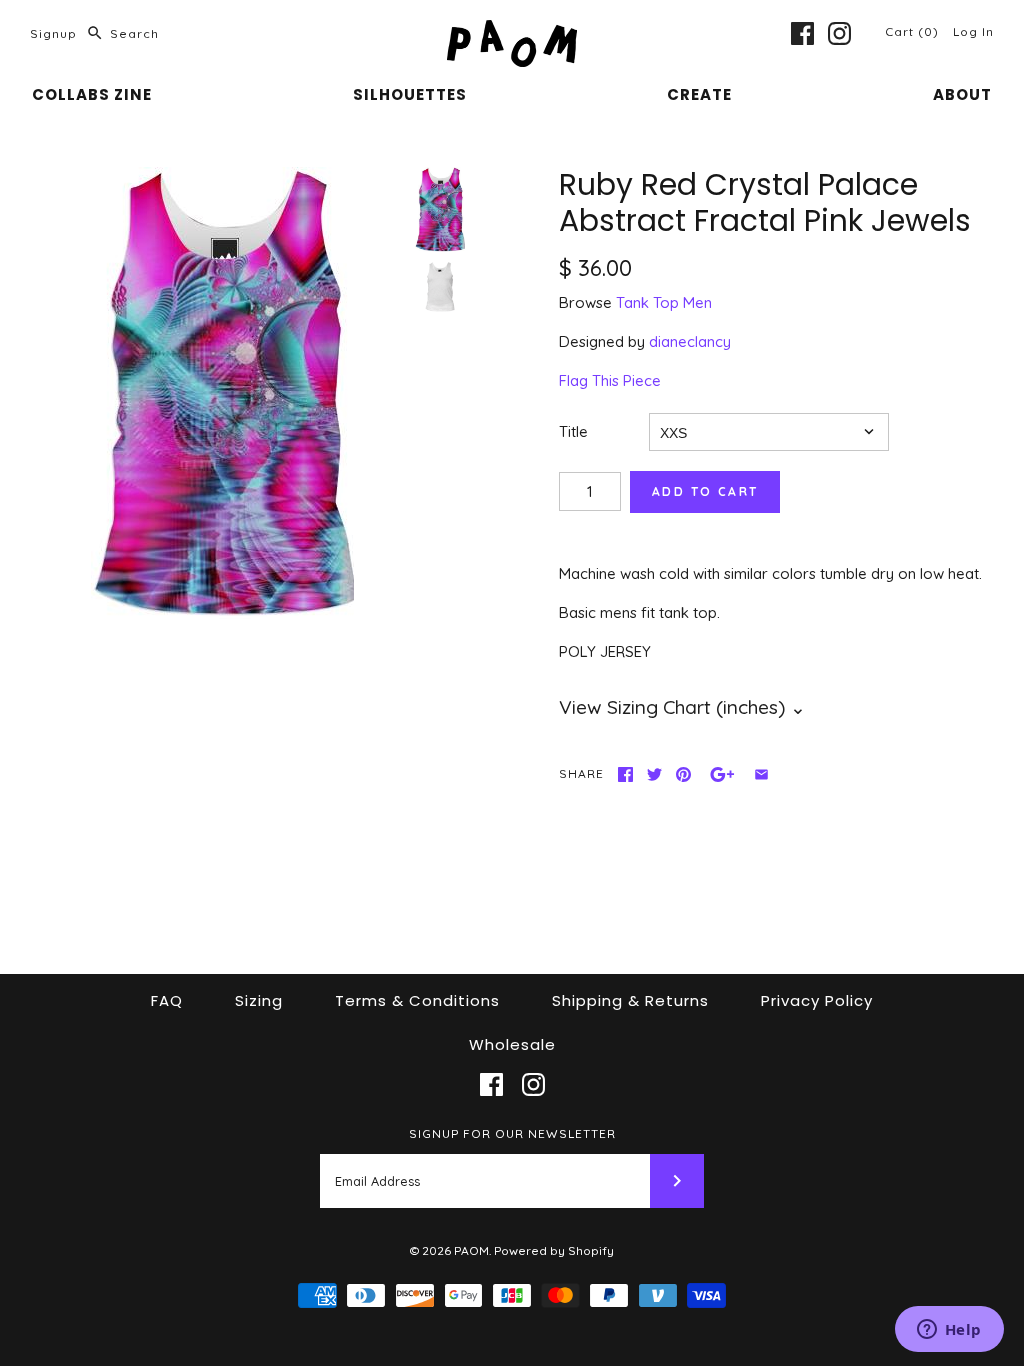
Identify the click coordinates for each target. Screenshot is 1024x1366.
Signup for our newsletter (512, 1133)
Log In (973, 31)
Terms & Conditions (417, 1000)
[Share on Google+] (722, 774)
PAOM (471, 1250)
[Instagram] (839, 33)
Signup (53, 33)
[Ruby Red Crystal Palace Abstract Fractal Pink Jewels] (222, 393)
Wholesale (512, 1044)
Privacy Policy (817, 1000)
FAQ (167, 1000)
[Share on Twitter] (654, 774)
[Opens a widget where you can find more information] (949, 1331)
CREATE (699, 94)
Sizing (259, 1000)
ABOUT (962, 94)
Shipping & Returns (630, 1000)
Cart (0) (914, 31)
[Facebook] (802, 33)
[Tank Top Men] (440, 287)
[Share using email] (761, 774)
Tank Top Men (664, 302)
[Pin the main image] (683, 774)
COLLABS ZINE (92, 94)
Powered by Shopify (554, 1250)
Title (573, 431)
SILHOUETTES (410, 94)
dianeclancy (690, 341)
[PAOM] (512, 31)
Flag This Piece (610, 380)
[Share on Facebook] (625, 774)
